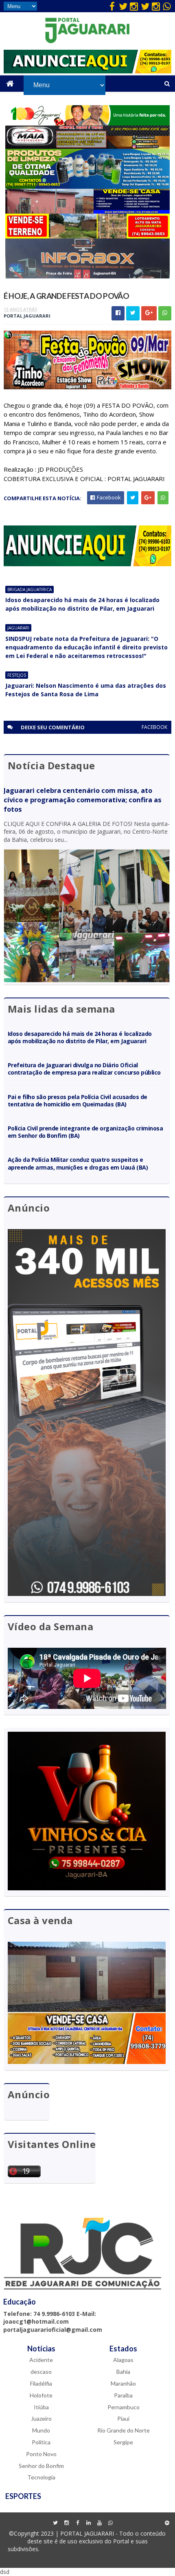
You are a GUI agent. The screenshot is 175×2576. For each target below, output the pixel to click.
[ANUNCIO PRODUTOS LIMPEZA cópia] (88, 187)
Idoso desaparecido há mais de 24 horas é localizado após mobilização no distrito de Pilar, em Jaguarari (82, 604)
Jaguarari (18, 628)
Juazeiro (41, 2418)
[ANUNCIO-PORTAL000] (88, 564)
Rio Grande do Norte (124, 2430)
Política (41, 2442)
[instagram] (134, 6)
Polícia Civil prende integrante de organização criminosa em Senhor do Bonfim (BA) (85, 1132)
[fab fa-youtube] (99, 2523)
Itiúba (41, 2407)
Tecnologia (41, 2477)
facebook (154, 727)
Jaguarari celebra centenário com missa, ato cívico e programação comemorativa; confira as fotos (83, 800)
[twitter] (123, 6)
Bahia (123, 2372)
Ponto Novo (41, 2454)
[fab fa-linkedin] (88, 2523)
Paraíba (123, 2395)
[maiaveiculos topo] (87, 147)
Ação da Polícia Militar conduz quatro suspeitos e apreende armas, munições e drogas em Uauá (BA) (78, 1163)
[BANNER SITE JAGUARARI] (87, 123)
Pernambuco (124, 2407)
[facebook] (112, 6)
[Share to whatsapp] (165, 313)
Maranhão (123, 2383)
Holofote (41, 2395)
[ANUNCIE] (88, 71)
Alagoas (123, 2360)
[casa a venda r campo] (87, 211)
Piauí (123, 2418)
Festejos (17, 675)
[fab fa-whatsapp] (167, 6)
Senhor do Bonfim (41, 2466)
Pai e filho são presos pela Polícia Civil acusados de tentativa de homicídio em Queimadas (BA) (78, 1100)
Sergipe (123, 2442)
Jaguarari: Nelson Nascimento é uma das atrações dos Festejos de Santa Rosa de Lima (86, 690)
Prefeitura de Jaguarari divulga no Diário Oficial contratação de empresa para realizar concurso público (84, 1069)
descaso (41, 2372)
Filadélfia (41, 2383)
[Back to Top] (167, 2523)
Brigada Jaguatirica (30, 589)
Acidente (41, 2360)
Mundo (41, 2430)
